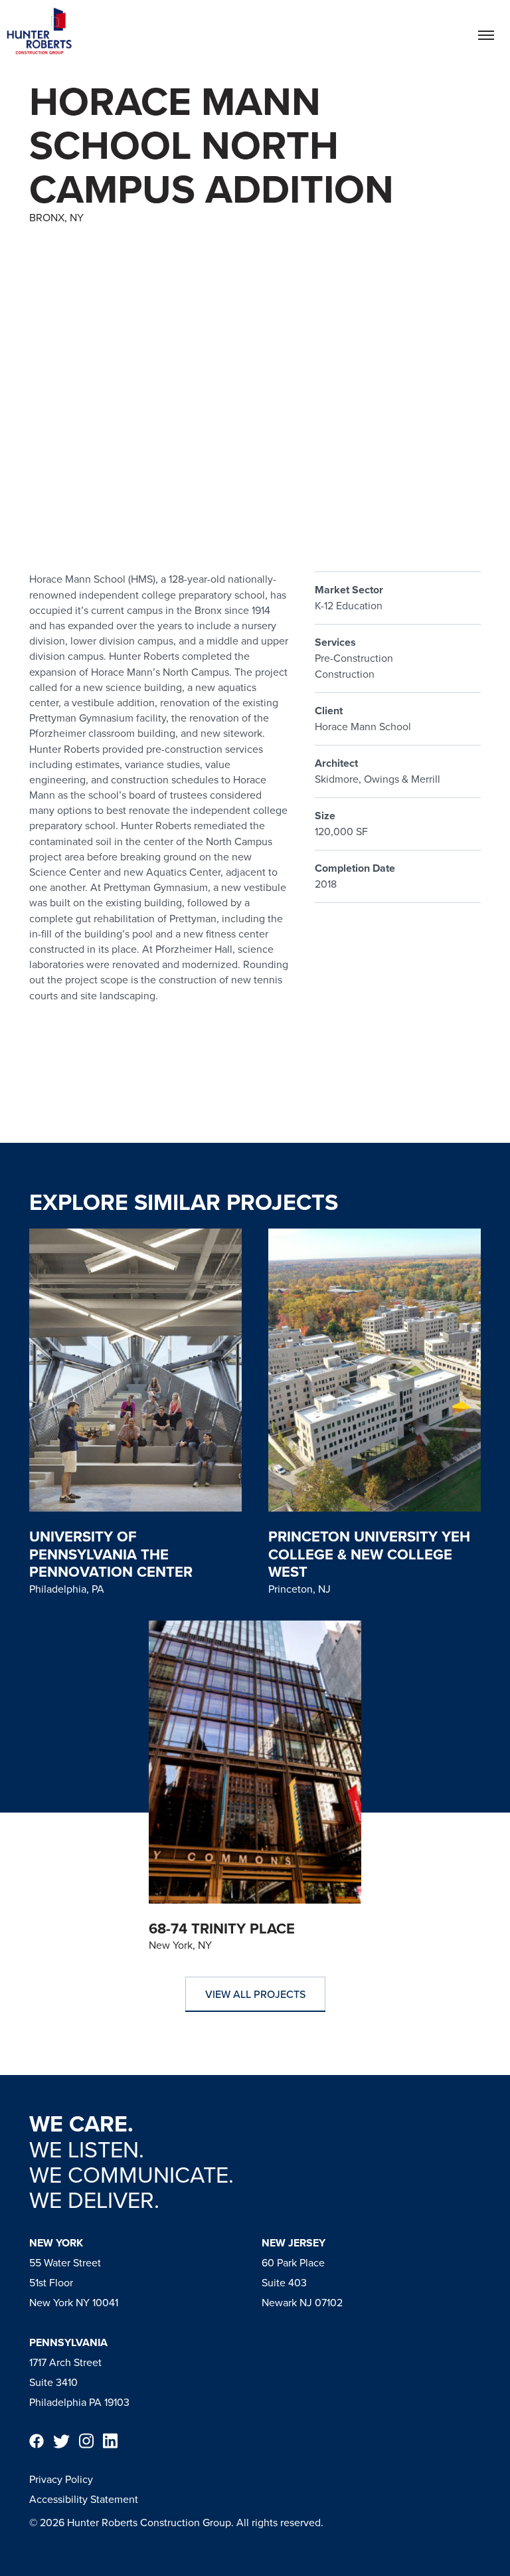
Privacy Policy (61, 2479)
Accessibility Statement (84, 2499)
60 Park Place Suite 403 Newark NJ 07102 (302, 2283)
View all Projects (255, 1994)
